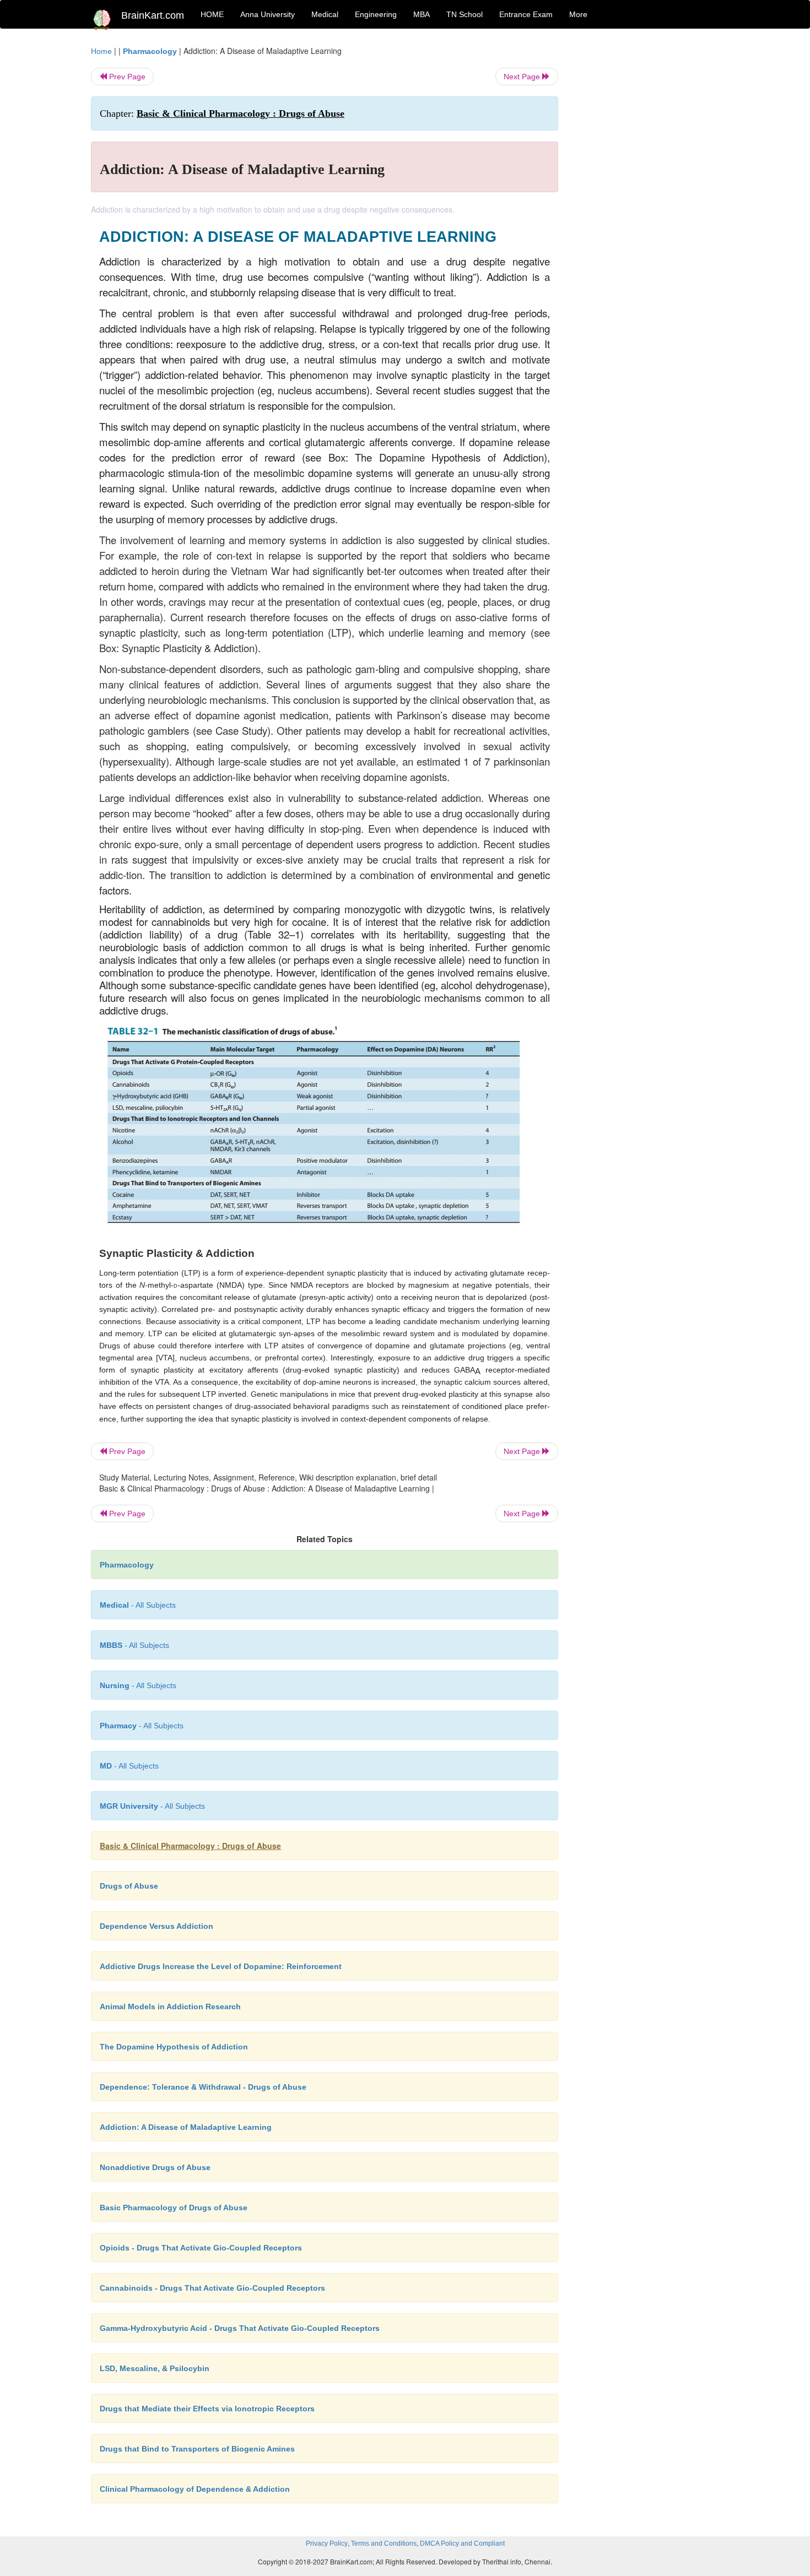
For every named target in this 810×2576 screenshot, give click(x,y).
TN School (465, 14)
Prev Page (126, 77)
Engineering (376, 14)
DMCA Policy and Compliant (462, 2544)
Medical (325, 14)
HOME (212, 14)
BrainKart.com (153, 15)
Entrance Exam (526, 14)
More (578, 14)
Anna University (268, 14)
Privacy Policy (327, 2544)
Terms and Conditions (384, 2544)
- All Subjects (138, 1605)
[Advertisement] (647, 210)
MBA (422, 14)
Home (101, 51)
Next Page (523, 77)
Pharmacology (150, 51)
